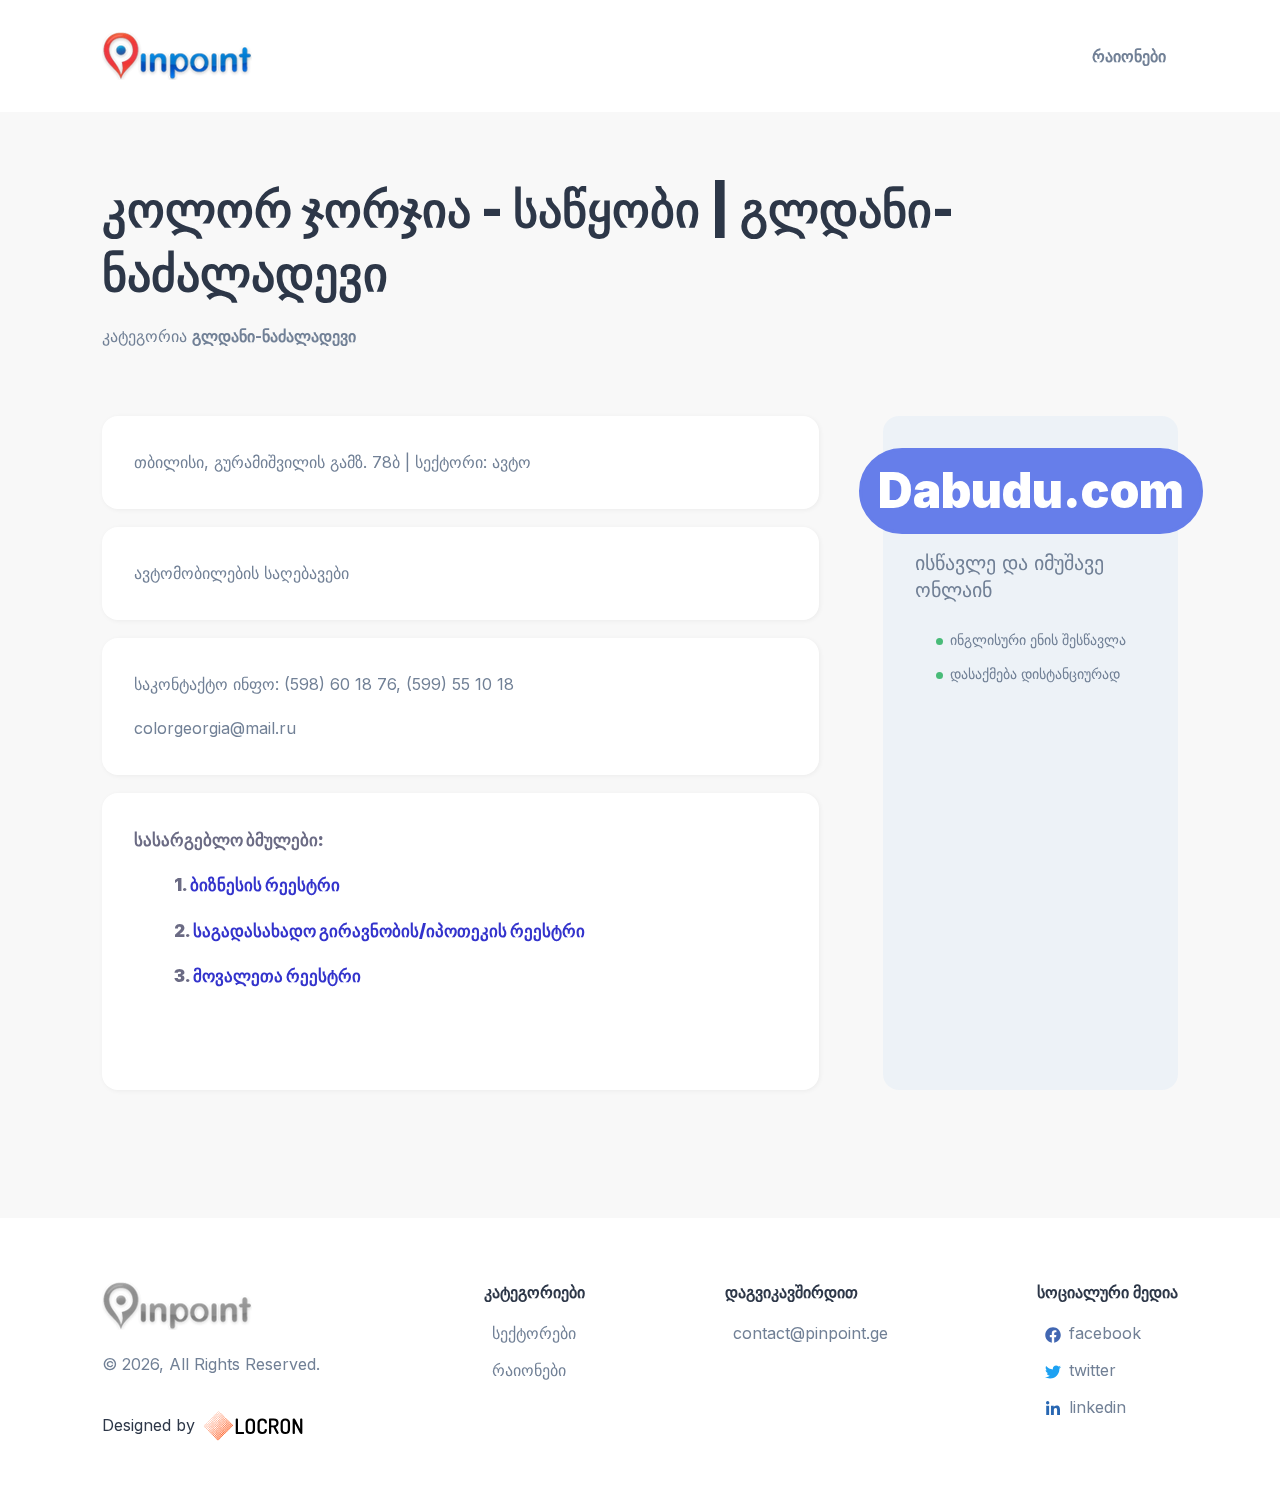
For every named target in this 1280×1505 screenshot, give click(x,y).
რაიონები (1129, 56)
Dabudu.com (1031, 490)
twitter (1092, 1370)
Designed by (148, 1425)
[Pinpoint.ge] (276, 56)
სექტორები (534, 1333)
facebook (1105, 1333)
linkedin (1097, 1407)
